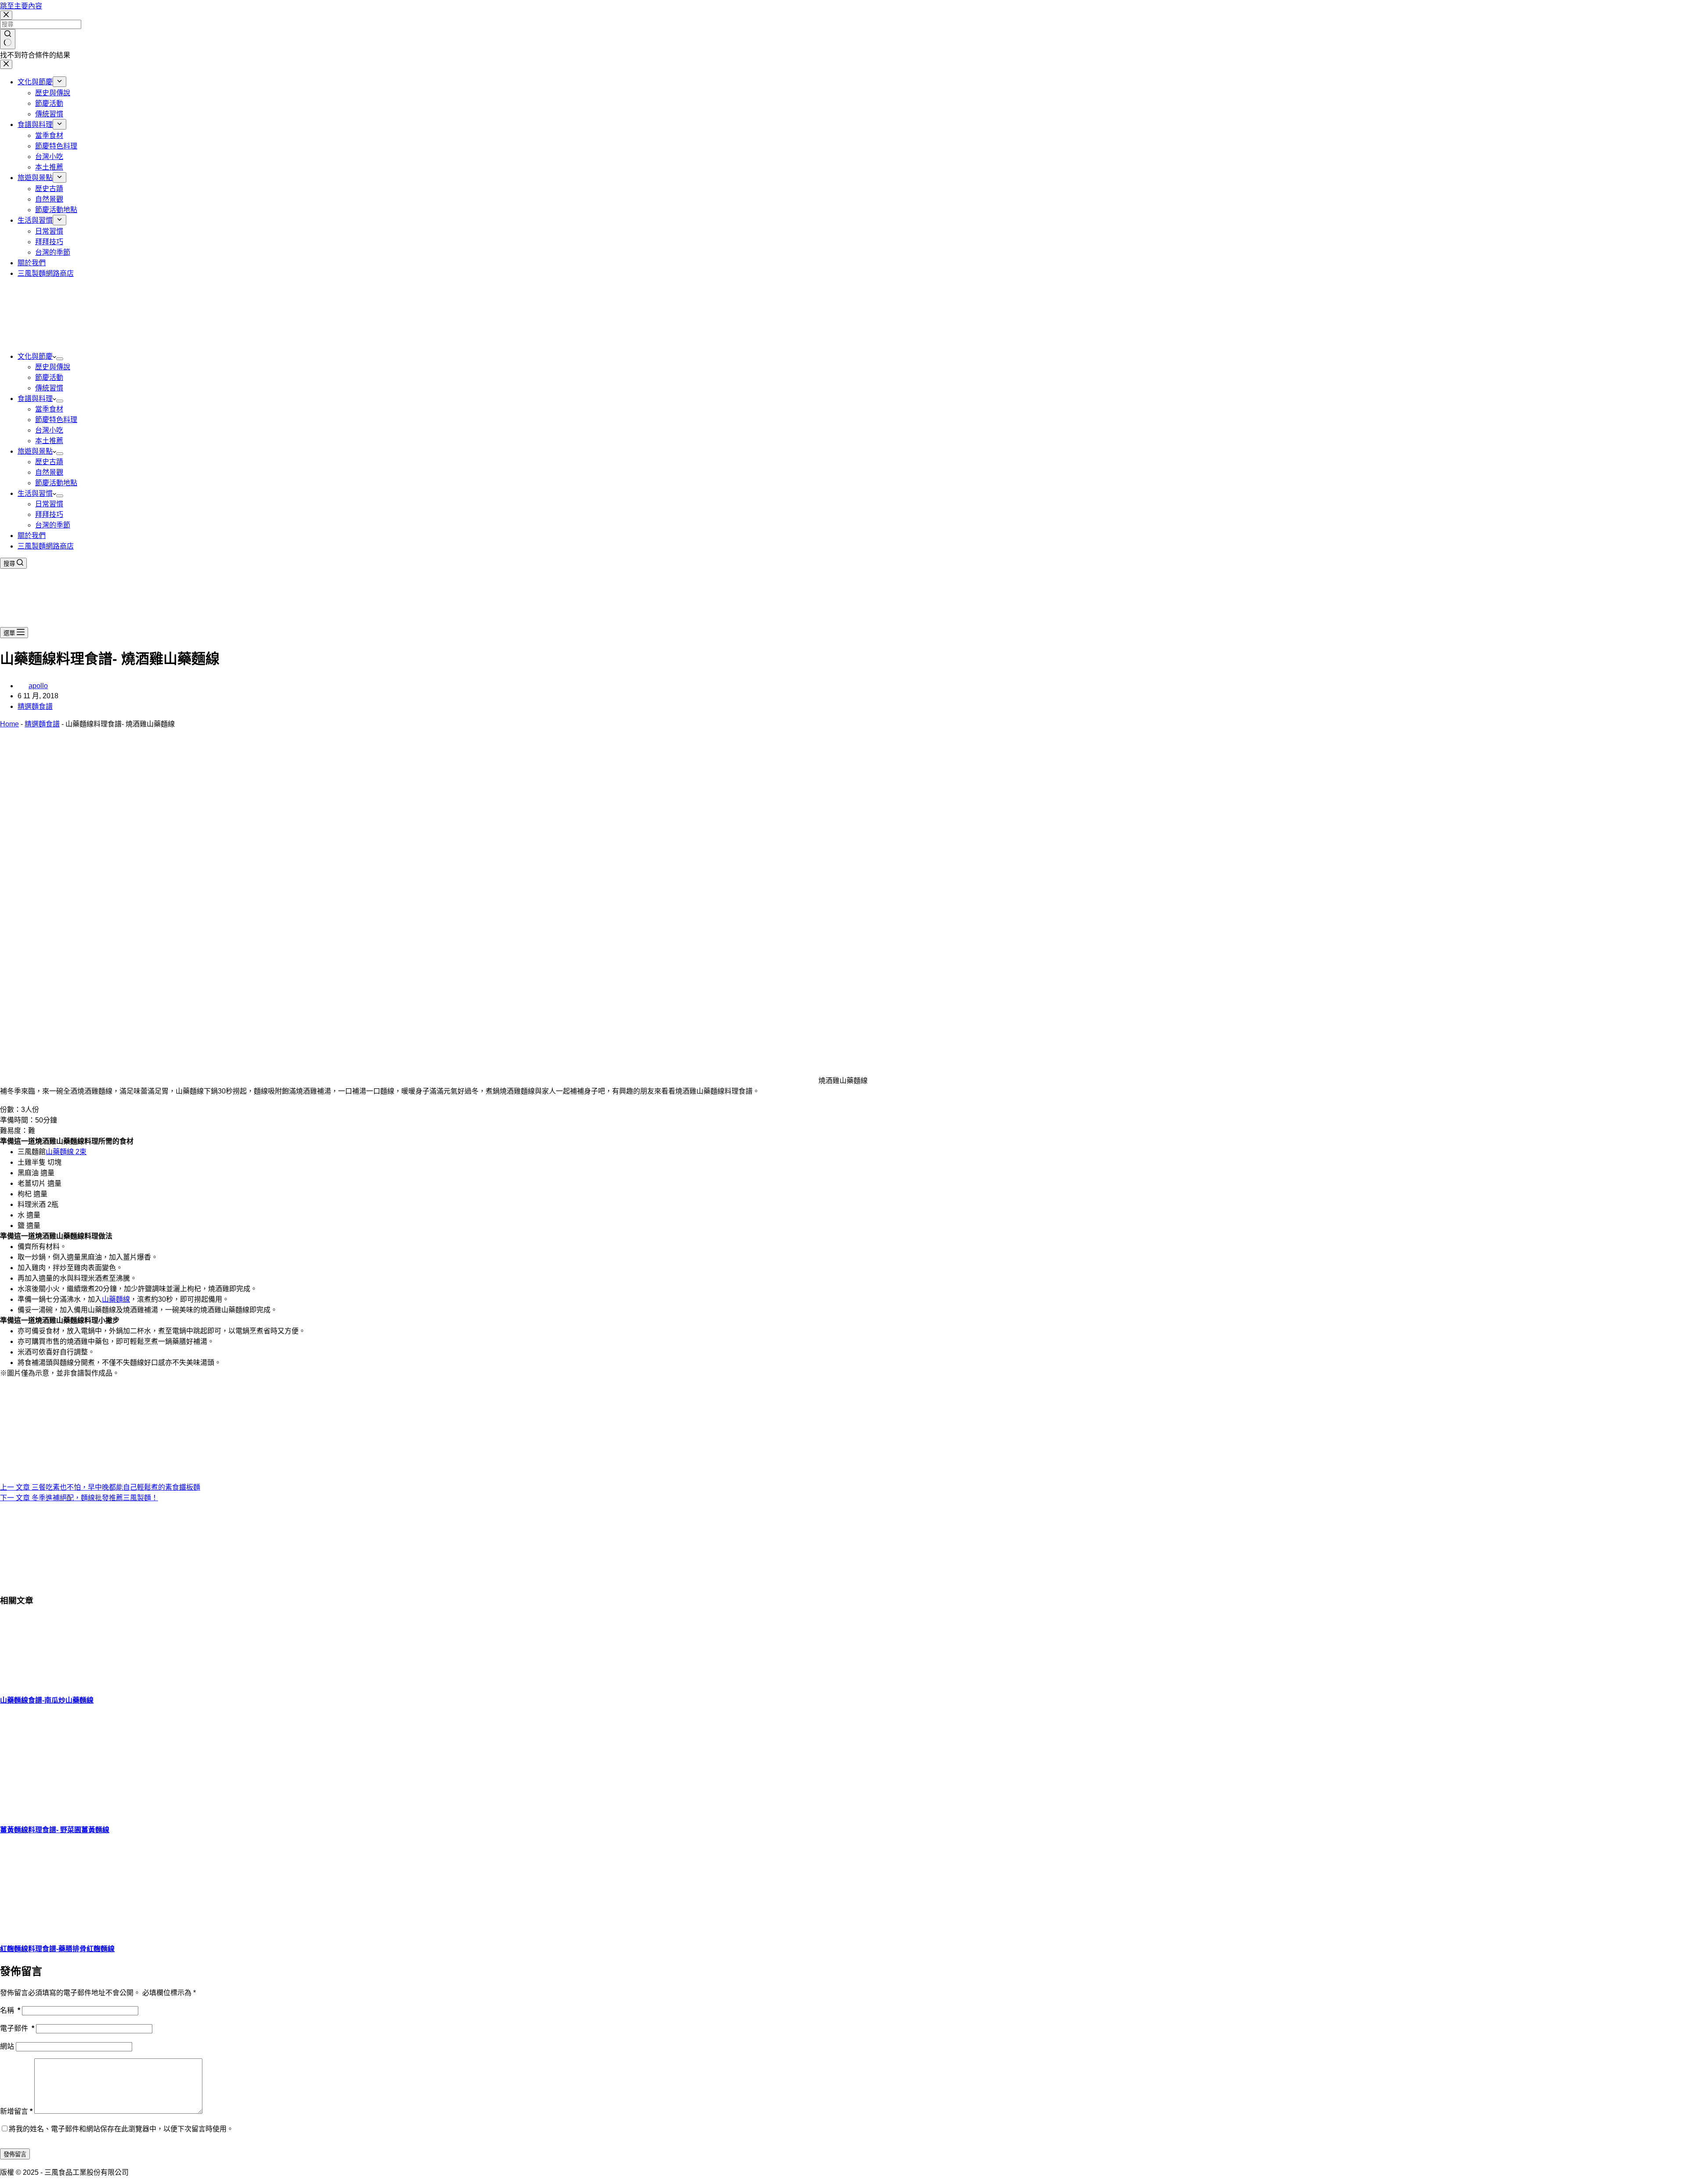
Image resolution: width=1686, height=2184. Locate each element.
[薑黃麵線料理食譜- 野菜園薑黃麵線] (66, 1810)
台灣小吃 (49, 430)
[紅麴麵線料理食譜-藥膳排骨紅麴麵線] (66, 1929)
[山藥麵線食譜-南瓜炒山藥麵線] (66, 1680)
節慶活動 (49, 377)
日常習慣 (49, 504)
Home (9, 724)
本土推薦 (49, 441)
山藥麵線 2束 (66, 1152)
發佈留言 (15, 2154)
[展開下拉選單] (60, 359)
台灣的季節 (53, 525)
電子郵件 (17, 2028)
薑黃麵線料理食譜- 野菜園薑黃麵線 (55, 1830)
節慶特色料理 (56, 420)
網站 (7, 2046)
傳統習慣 (49, 388)
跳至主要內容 (21, 6)
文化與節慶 (35, 356)
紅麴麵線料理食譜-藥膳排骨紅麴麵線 (57, 1949)
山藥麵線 (116, 1299)
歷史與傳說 (53, 367)
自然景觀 (49, 472)
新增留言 (16, 2111)
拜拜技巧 (49, 514)
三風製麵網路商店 (46, 546)
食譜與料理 (35, 399)
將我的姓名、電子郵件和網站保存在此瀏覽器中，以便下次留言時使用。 (121, 2129)
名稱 (10, 2010)
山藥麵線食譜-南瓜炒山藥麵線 (47, 1700)
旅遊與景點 (35, 451)
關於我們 (32, 536)
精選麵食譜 (35, 706)
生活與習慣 (35, 493)
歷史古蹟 (49, 462)
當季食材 (49, 409)
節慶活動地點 (56, 483)
